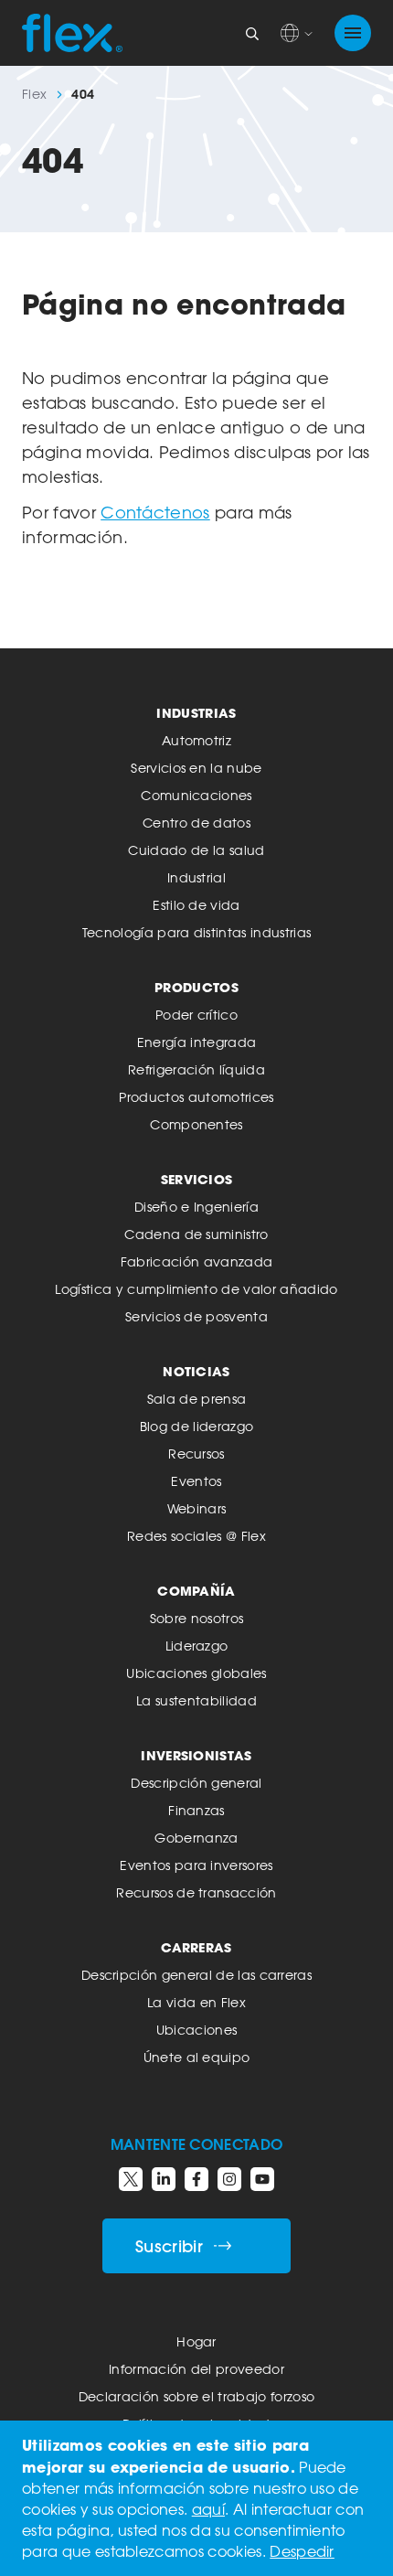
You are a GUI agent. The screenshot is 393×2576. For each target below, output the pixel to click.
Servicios (197, 1179)
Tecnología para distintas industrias (197, 932)
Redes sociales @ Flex (196, 1536)
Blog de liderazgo (196, 1426)
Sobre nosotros (196, 1618)
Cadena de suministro (196, 1234)
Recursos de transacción (196, 1892)
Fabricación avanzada (196, 1261)
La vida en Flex (196, 2002)
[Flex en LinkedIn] (164, 2179)
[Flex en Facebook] (196, 2179)
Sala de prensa (196, 1399)
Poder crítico (196, 1015)
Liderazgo (197, 1646)
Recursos (196, 1454)
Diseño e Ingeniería (196, 1207)
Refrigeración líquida (196, 1069)
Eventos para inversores (196, 1865)
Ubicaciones (197, 2030)
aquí (208, 2509)
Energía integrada (196, 1042)
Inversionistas (196, 1755)
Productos (196, 987)
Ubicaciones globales (196, 1673)
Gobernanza (196, 1838)
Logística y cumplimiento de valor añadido (196, 1289)
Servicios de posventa (196, 1316)
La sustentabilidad (196, 1700)
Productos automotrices (196, 1097)
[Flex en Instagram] (229, 2179)
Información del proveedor (196, 2369)
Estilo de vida (196, 905)
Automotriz (196, 740)
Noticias (196, 1371)
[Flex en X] (131, 2179)
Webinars (197, 1508)
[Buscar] (252, 33)
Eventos (196, 1481)
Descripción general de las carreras (196, 1975)
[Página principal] (72, 33)
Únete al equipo (197, 2057)
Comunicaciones (196, 795)
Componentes (196, 1124)
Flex (34, 94)
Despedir (302, 2551)
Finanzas (196, 1810)
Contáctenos (155, 512)
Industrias (196, 713)
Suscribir (169, 2246)
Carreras (196, 1947)
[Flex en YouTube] (262, 2179)
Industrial (196, 877)
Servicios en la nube (196, 768)
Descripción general (196, 1783)
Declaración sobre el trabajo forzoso (197, 2396)
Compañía (196, 1591)
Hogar (196, 2341)
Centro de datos (196, 823)
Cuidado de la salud (196, 850)
